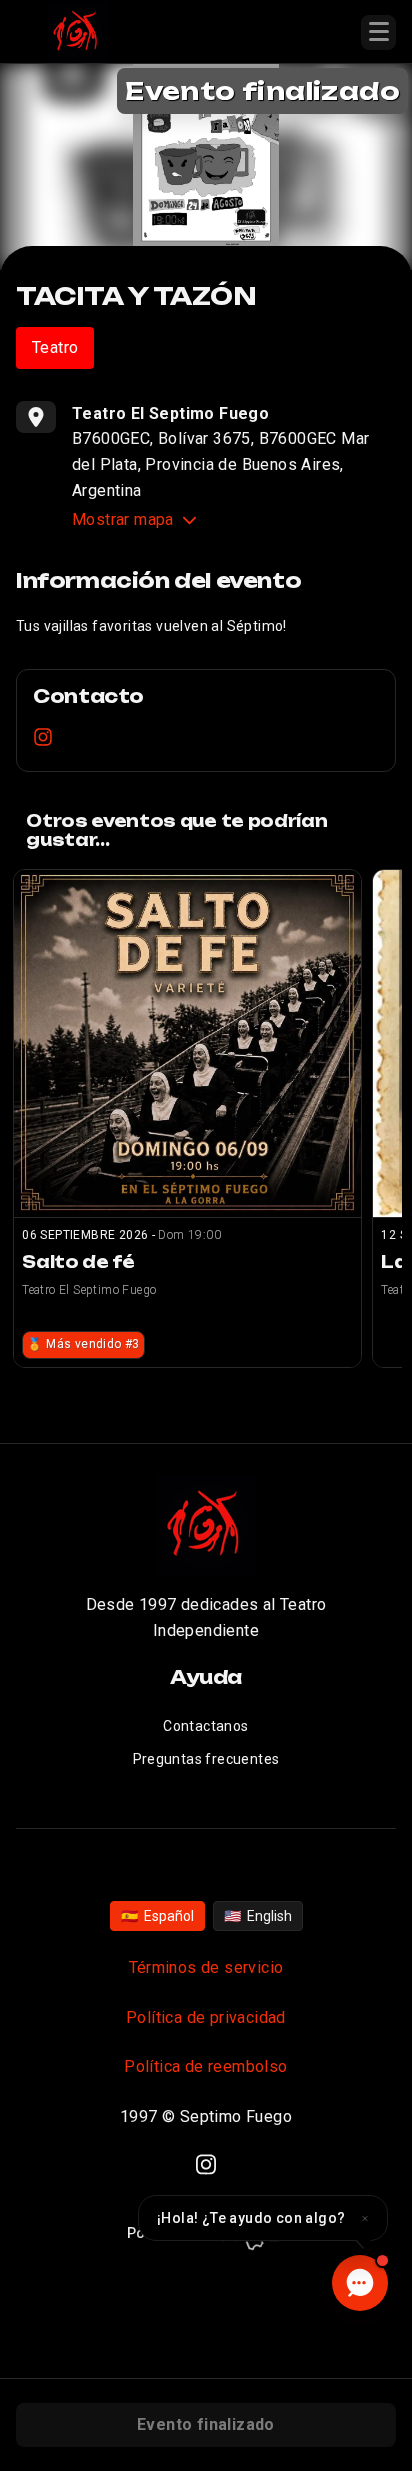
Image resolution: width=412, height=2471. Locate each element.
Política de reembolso (205, 2066)
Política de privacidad (206, 2017)
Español (157, 1916)
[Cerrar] (365, 2218)
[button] (263, 2218)
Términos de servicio (206, 1967)
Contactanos (205, 1726)
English (258, 1916)
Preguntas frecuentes (206, 1759)
